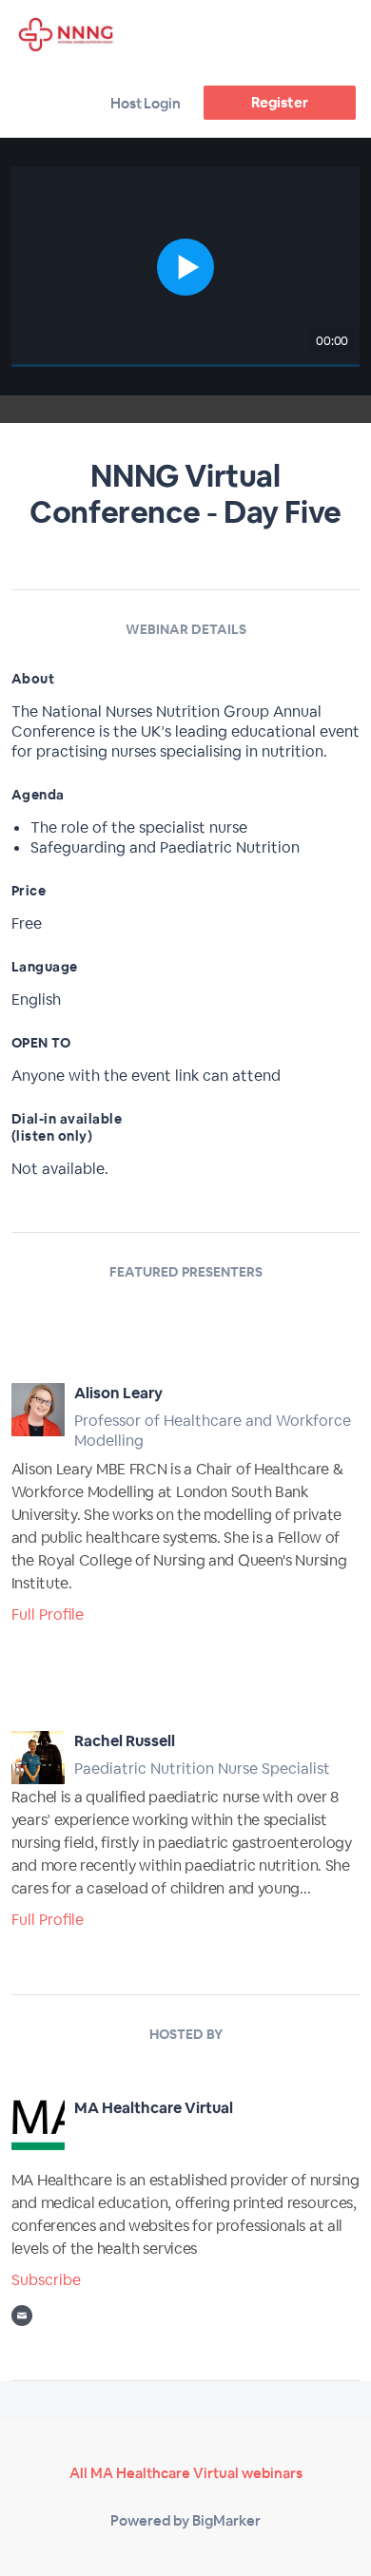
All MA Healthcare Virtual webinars (186, 2473)
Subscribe (46, 2280)
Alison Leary (118, 1393)
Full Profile (48, 1615)
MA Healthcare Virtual (154, 2108)
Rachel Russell (125, 1741)
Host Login (146, 103)
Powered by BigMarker (185, 2520)
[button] (186, 267)
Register (279, 102)
